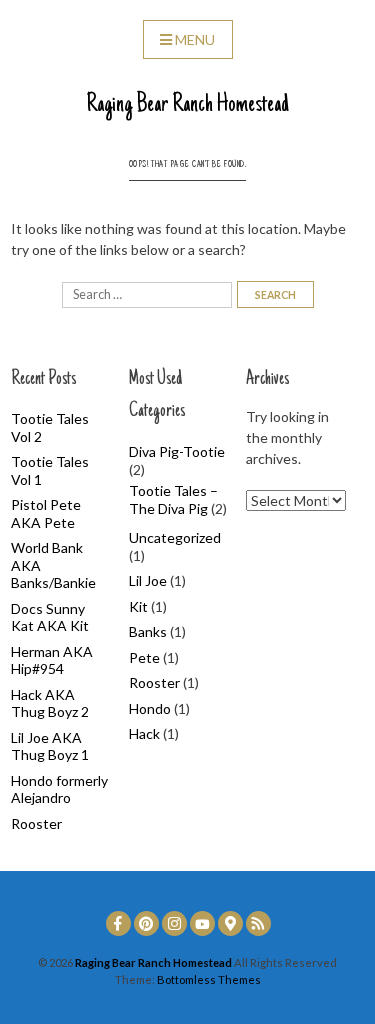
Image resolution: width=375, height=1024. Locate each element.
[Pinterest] (146, 923)
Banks (148, 631)
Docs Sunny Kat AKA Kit (50, 617)
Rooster (36, 823)
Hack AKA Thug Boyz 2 (50, 703)
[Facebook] (118, 923)
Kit (138, 606)
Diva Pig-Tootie (177, 451)
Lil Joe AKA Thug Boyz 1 (50, 746)
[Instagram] (174, 923)
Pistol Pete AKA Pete (46, 513)
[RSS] (258, 923)
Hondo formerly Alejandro (59, 789)
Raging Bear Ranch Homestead (187, 105)
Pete (144, 657)
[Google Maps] (230, 923)
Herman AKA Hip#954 (52, 660)
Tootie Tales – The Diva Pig (173, 499)
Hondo (150, 708)
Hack (144, 733)
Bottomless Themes (209, 979)
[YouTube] (202, 923)
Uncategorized (175, 537)
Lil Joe (148, 580)
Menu (195, 39)
